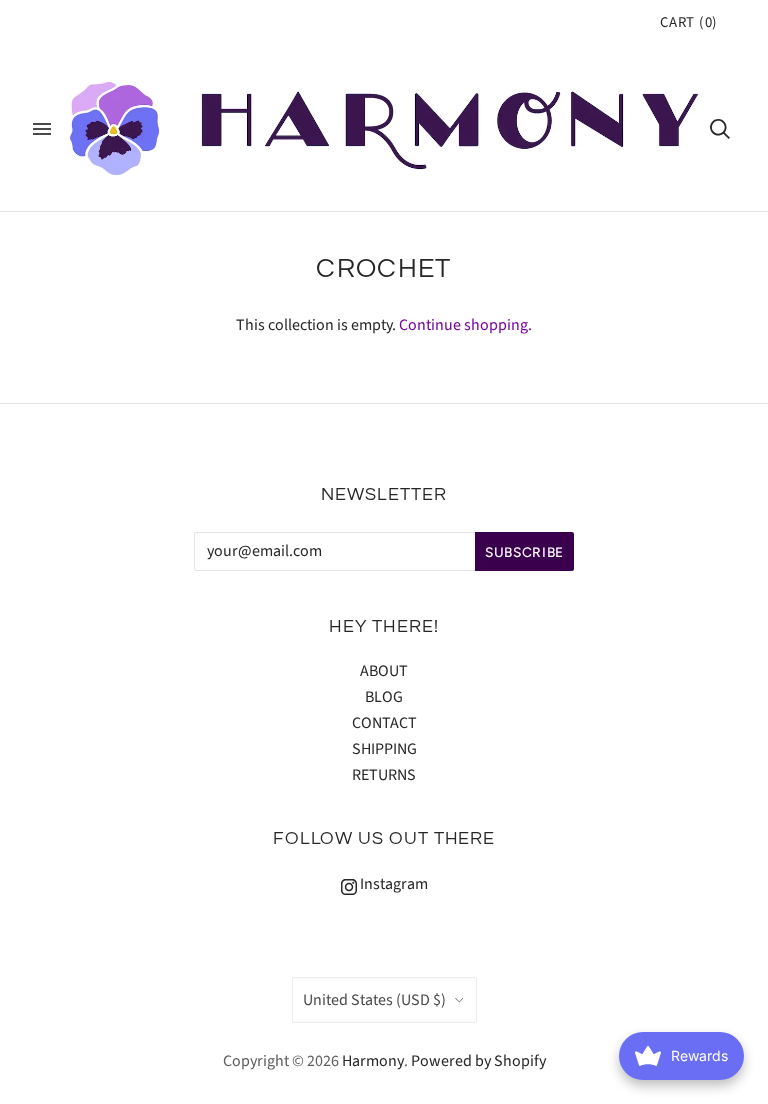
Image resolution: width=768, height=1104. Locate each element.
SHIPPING (384, 749)
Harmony (373, 1061)
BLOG (384, 697)
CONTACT (384, 723)
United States (374, 1000)
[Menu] (42, 129)
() (689, 22)
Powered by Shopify (478, 1061)
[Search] (720, 129)
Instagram (392, 884)
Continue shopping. (465, 325)
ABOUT (384, 671)
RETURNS (384, 775)
